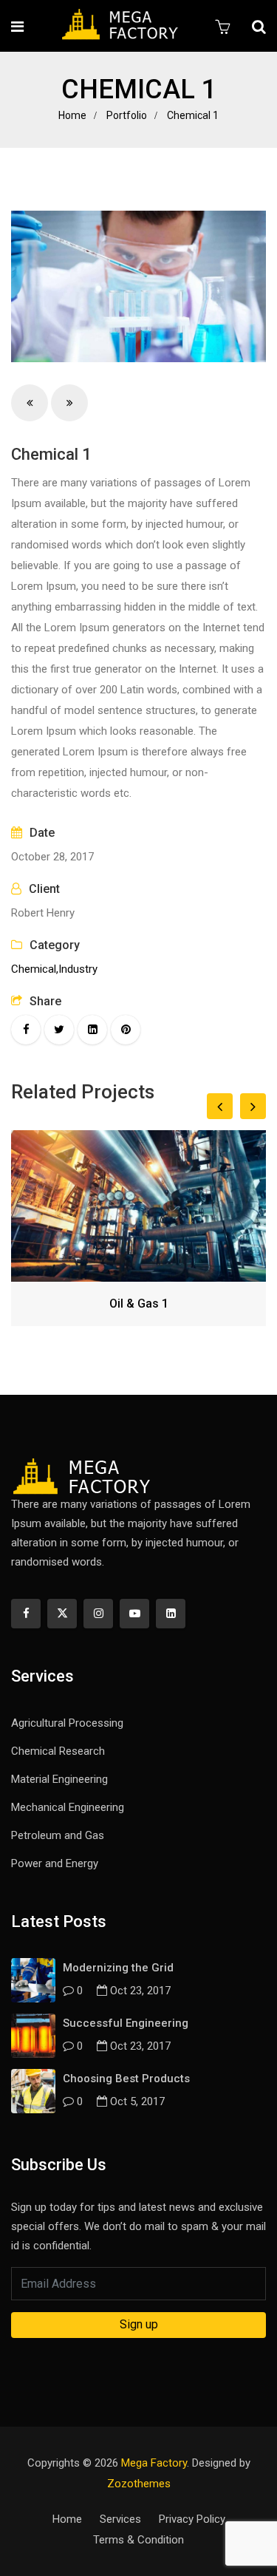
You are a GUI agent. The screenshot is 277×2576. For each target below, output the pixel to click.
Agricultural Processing (67, 1723)
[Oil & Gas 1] (138, 1206)
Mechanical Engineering (68, 1807)
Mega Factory (154, 2463)
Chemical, (35, 969)
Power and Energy (55, 1863)
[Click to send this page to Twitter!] (59, 1030)
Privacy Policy (192, 2519)
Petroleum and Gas (58, 1835)
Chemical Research (58, 1751)
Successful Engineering (126, 2023)
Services (120, 2519)
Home (72, 115)
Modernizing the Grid (118, 1968)
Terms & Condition (138, 2540)
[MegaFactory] (120, 26)
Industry (78, 969)
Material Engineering (59, 1779)
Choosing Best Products (126, 2079)
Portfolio (127, 115)
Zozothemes (139, 2484)
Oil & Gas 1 (139, 1304)
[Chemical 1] (138, 286)
